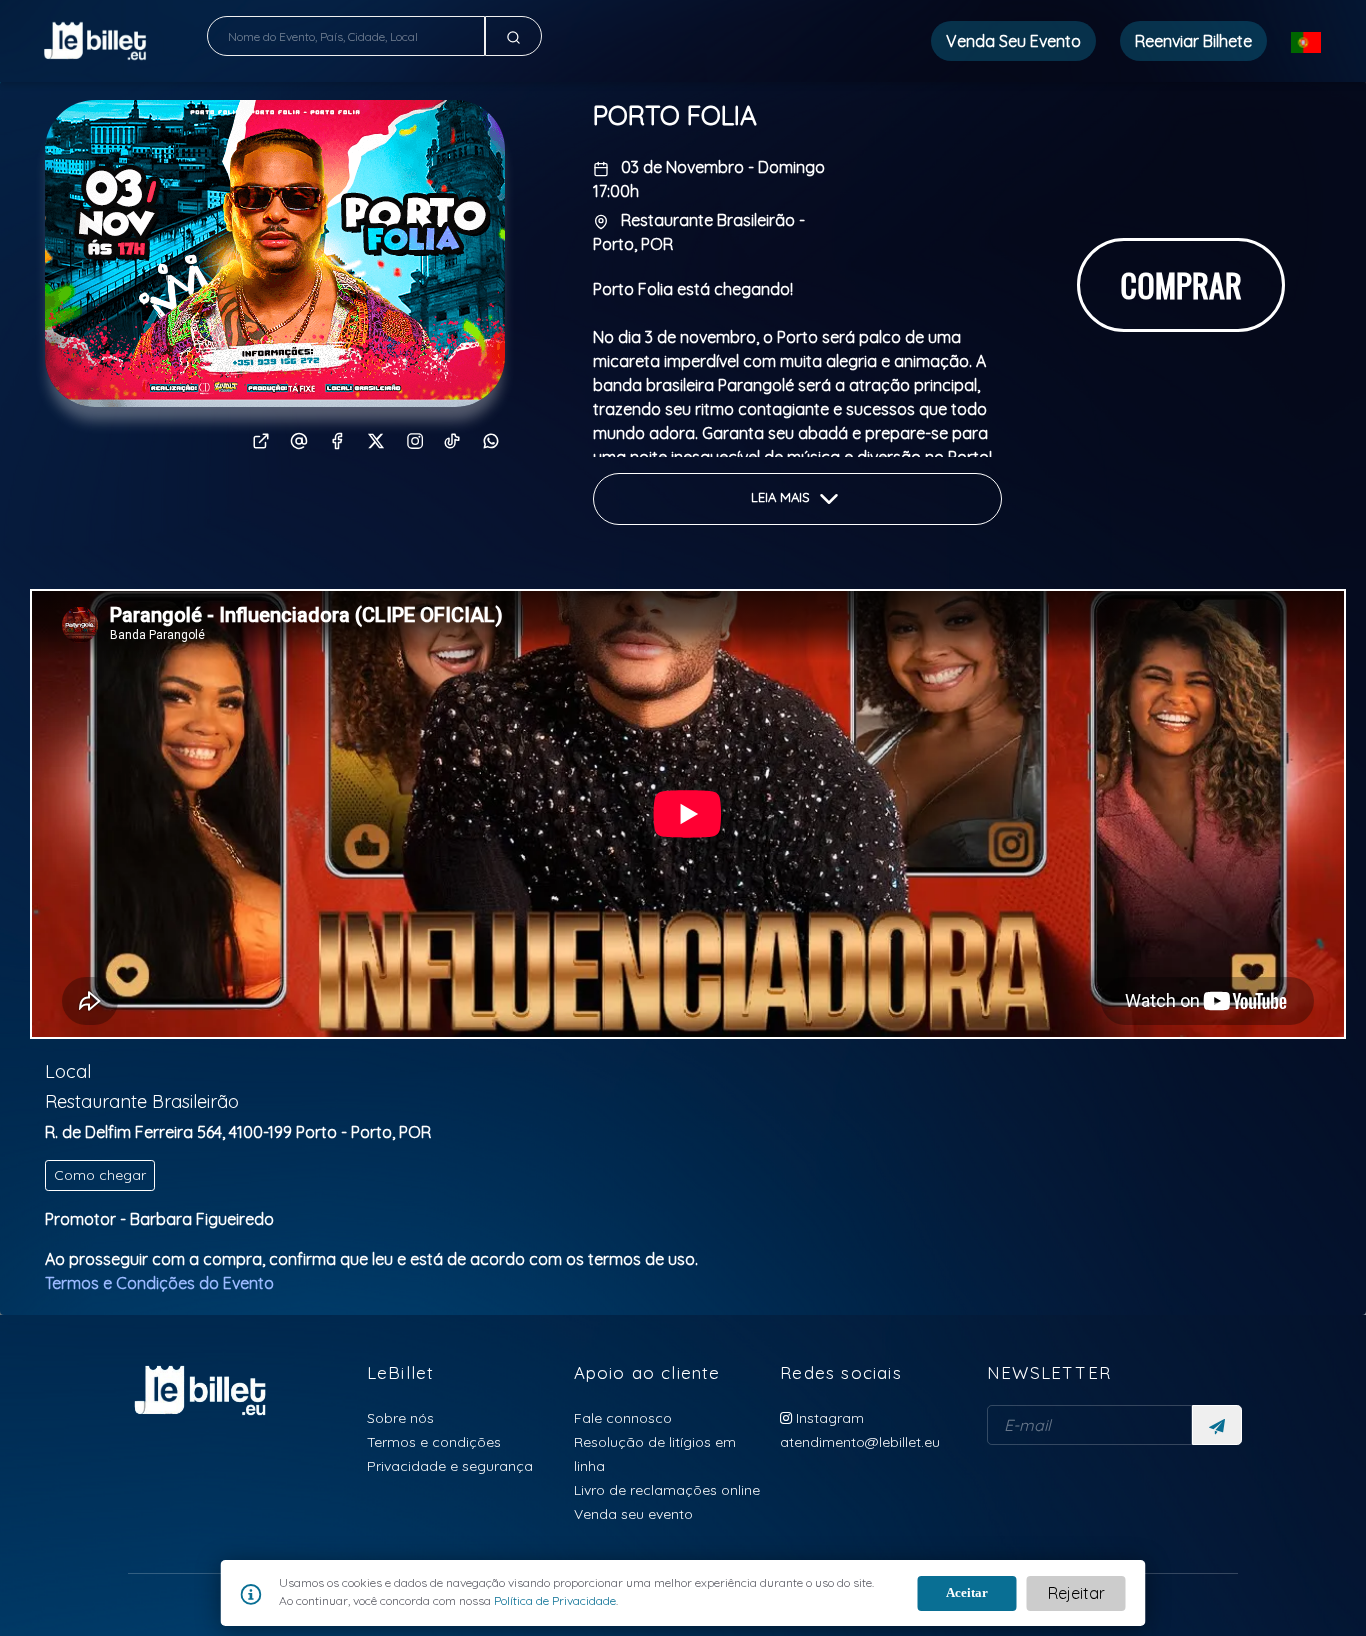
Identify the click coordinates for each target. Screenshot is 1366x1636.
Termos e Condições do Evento (159, 1283)
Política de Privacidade (553, 1600)
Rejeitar (1076, 1593)
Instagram (828, 1417)
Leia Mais (782, 497)
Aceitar (967, 1592)
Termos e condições (434, 1441)
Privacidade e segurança (450, 1465)
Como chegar (100, 1175)
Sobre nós (400, 1417)
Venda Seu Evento (1013, 41)
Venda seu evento (633, 1513)
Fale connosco (623, 1417)
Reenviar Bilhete (1193, 41)
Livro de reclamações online (667, 1489)
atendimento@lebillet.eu (860, 1441)
